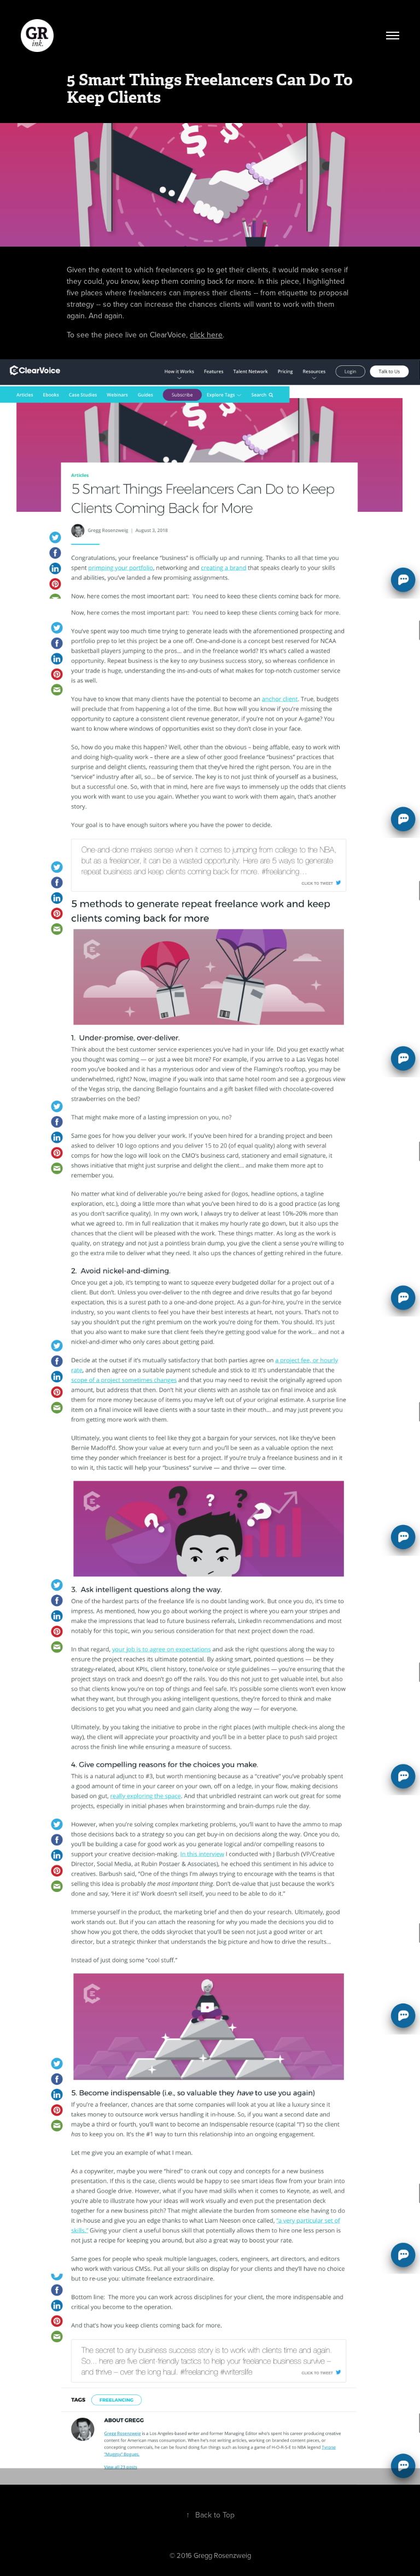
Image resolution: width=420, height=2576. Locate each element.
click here (206, 335)
